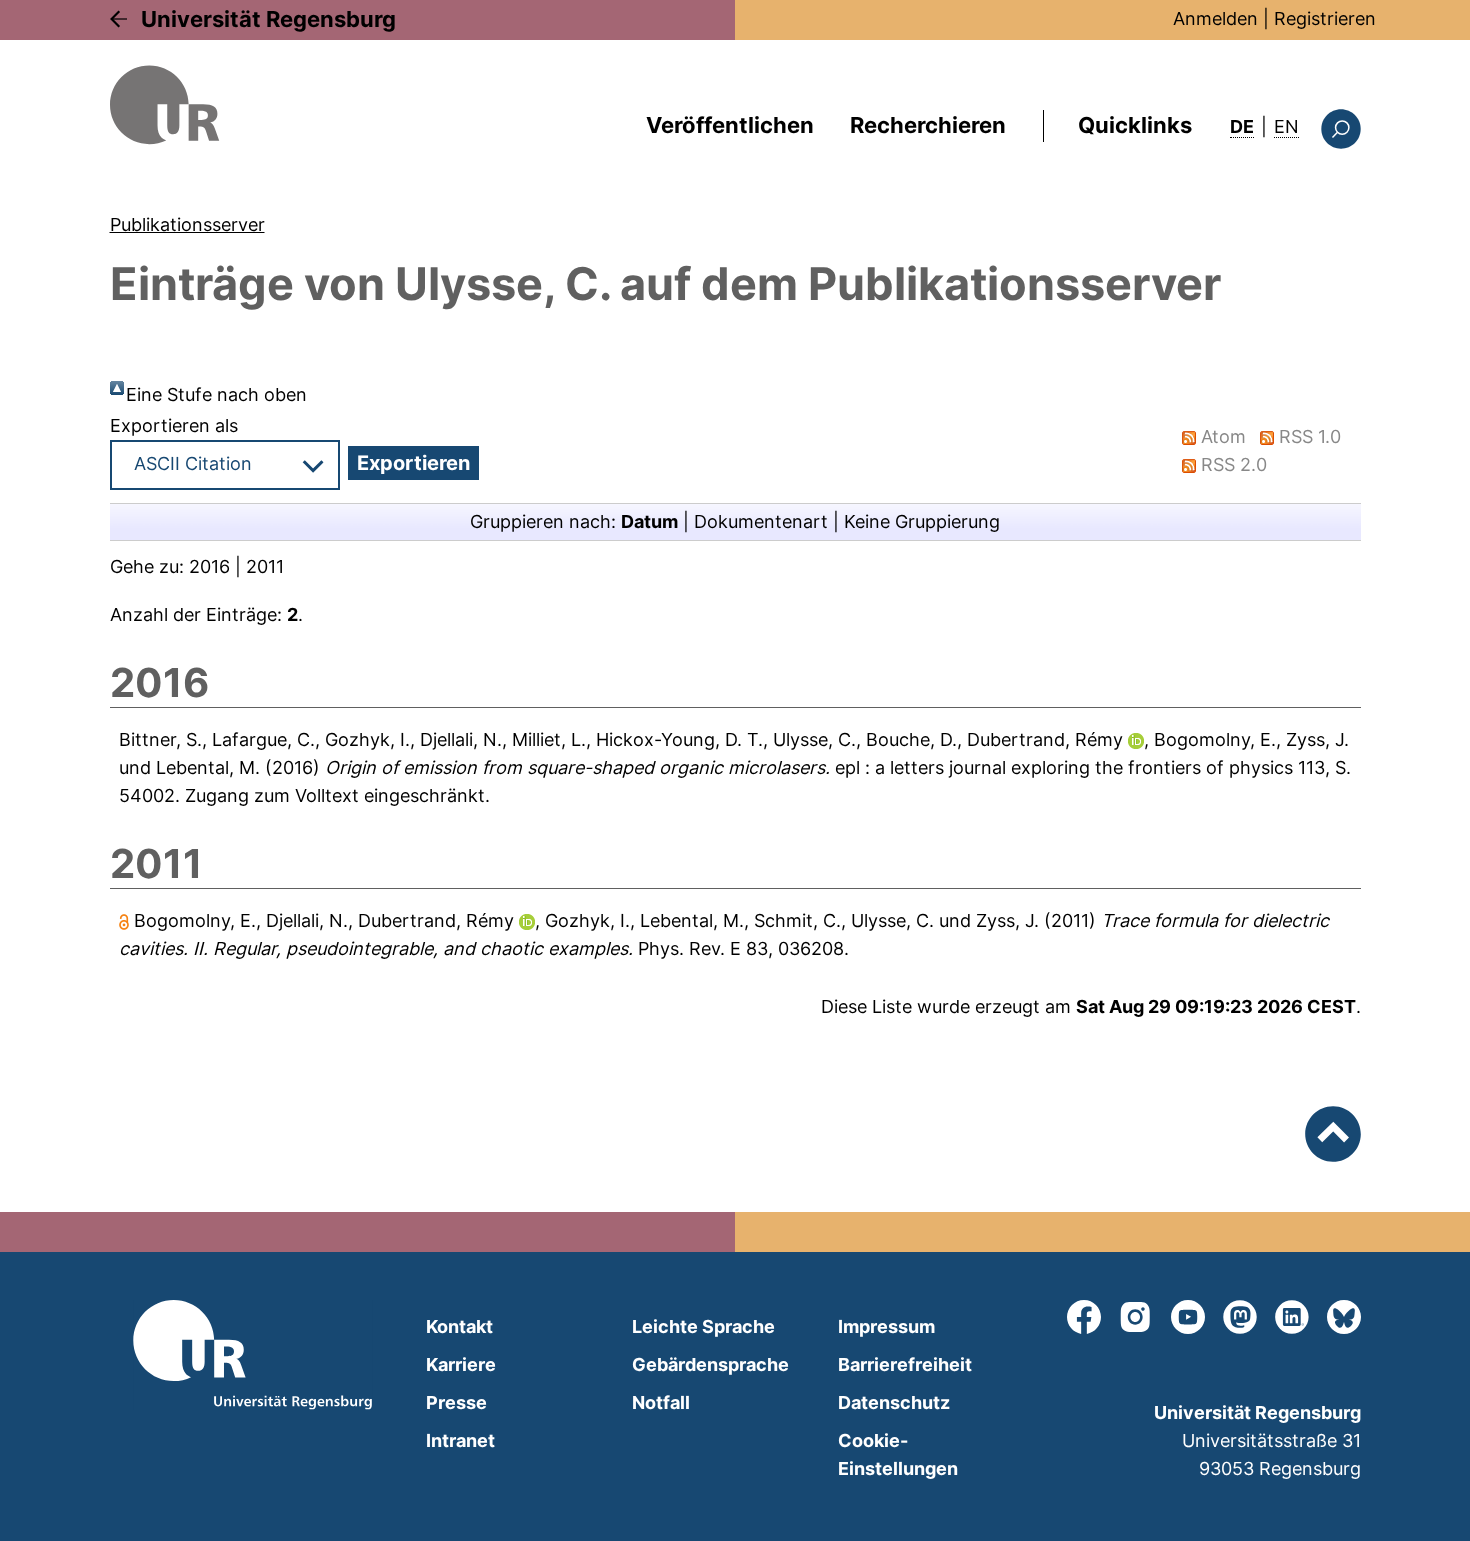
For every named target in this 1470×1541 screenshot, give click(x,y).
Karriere (461, 1364)
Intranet (460, 1440)
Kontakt (459, 1326)
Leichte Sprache (703, 1326)
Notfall (661, 1402)
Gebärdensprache (710, 1364)
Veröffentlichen (730, 125)
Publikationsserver (187, 224)
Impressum (886, 1326)
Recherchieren (928, 125)
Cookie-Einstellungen (898, 1454)
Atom (1223, 436)
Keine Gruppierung (922, 521)
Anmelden (1215, 18)
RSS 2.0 (1234, 464)
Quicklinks (1135, 125)
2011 (265, 566)
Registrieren (1325, 18)
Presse (456, 1402)
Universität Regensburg (268, 19)
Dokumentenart (761, 521)
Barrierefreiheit (905, 1364)
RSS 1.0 (1310, 436)
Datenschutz (894, 1402)
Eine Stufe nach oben (216, 394)
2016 (209, 566)
